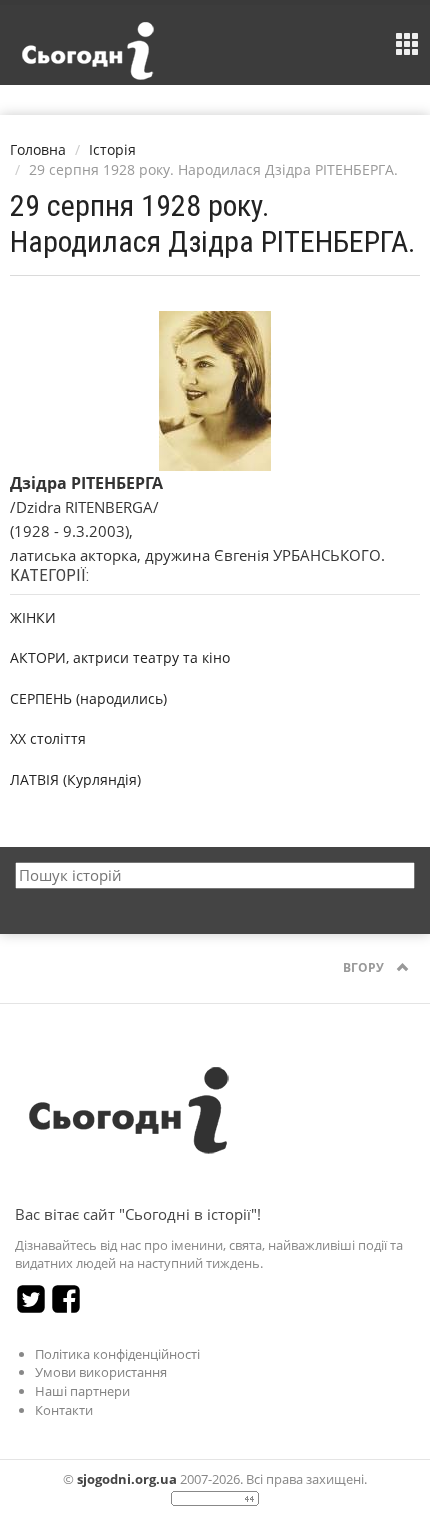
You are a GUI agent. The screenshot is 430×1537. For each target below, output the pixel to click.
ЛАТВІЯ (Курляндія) (75, 779)
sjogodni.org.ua (127, 1479)
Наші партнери (82, 1391)
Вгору (365, 967)
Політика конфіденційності (117, 1354)
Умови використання (101, 1372)
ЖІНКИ (33, 617)
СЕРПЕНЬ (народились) (88, 698)
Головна (38, 149)
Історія (112, 149)
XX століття (48, 738)
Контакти (64, 1410)
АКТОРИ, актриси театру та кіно (120, 657)
